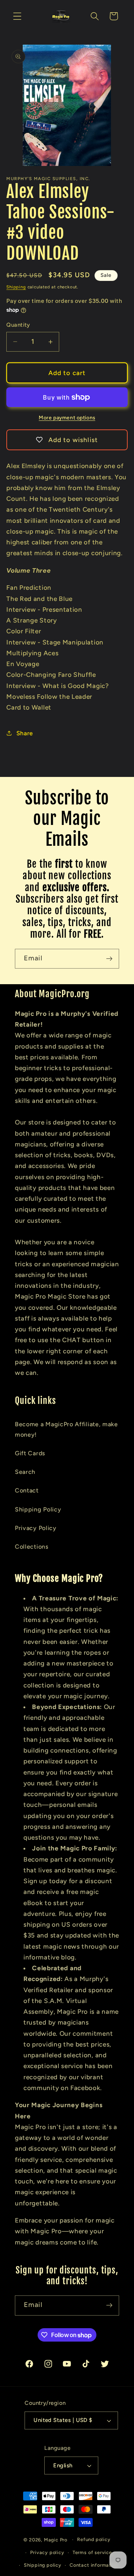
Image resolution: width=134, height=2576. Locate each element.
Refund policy (94, 2539)
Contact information (94, 2565)
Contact (27, 1490)
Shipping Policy (38, 1509)
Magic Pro (56, 2539)
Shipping (16, 287)
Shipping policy (43, 2565)
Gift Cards (30, 1453)
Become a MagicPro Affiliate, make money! (66, 1429)
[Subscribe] (109, 959)
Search (25, 1472)
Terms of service (92, 2552)
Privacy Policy (36, 1528)
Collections (32, 1547)
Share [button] (25, 733)
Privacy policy (47, 2552)
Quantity (18, 325)
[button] (17, 16)
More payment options (67, 417)
